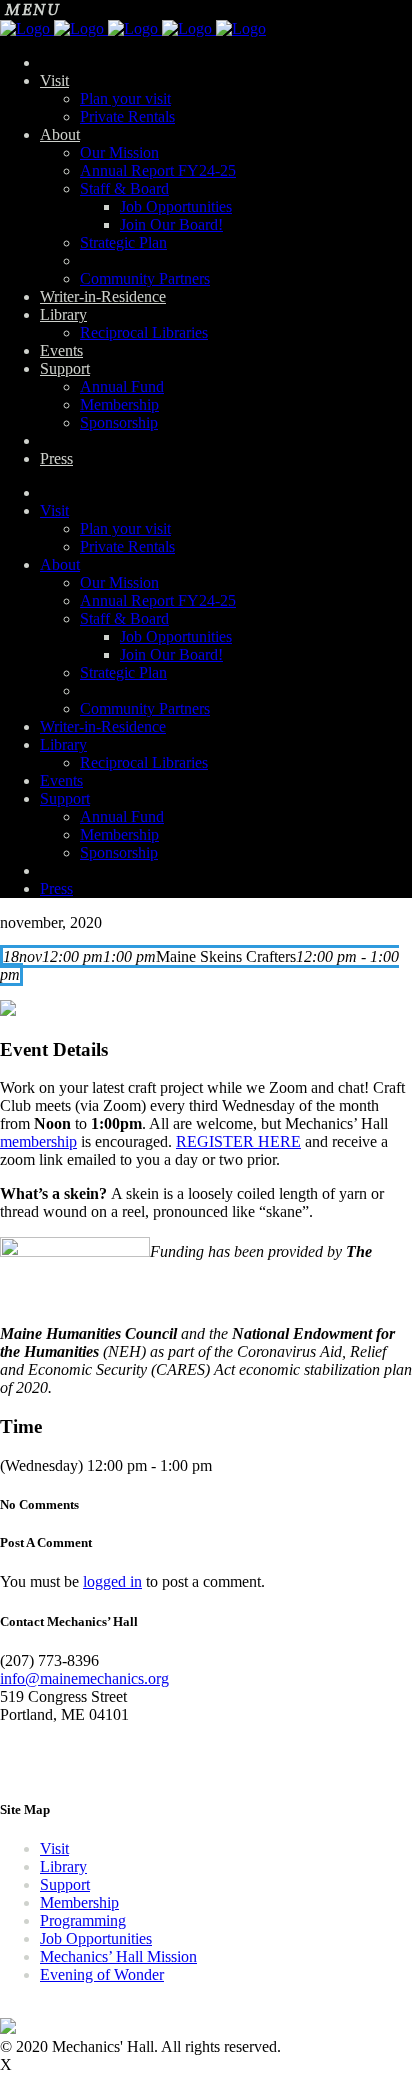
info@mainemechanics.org (84, 1678)
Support (65, 1884)
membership (38, 1141)
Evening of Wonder (102, 1974)
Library (63, 1866)
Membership (79, 1902)
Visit (54, 1848)
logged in (112, 1581)
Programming (83, 1920)
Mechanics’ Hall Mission (118, 1956)
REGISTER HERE (238, 1141)
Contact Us (35, 1762)
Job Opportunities (96, 1938)
